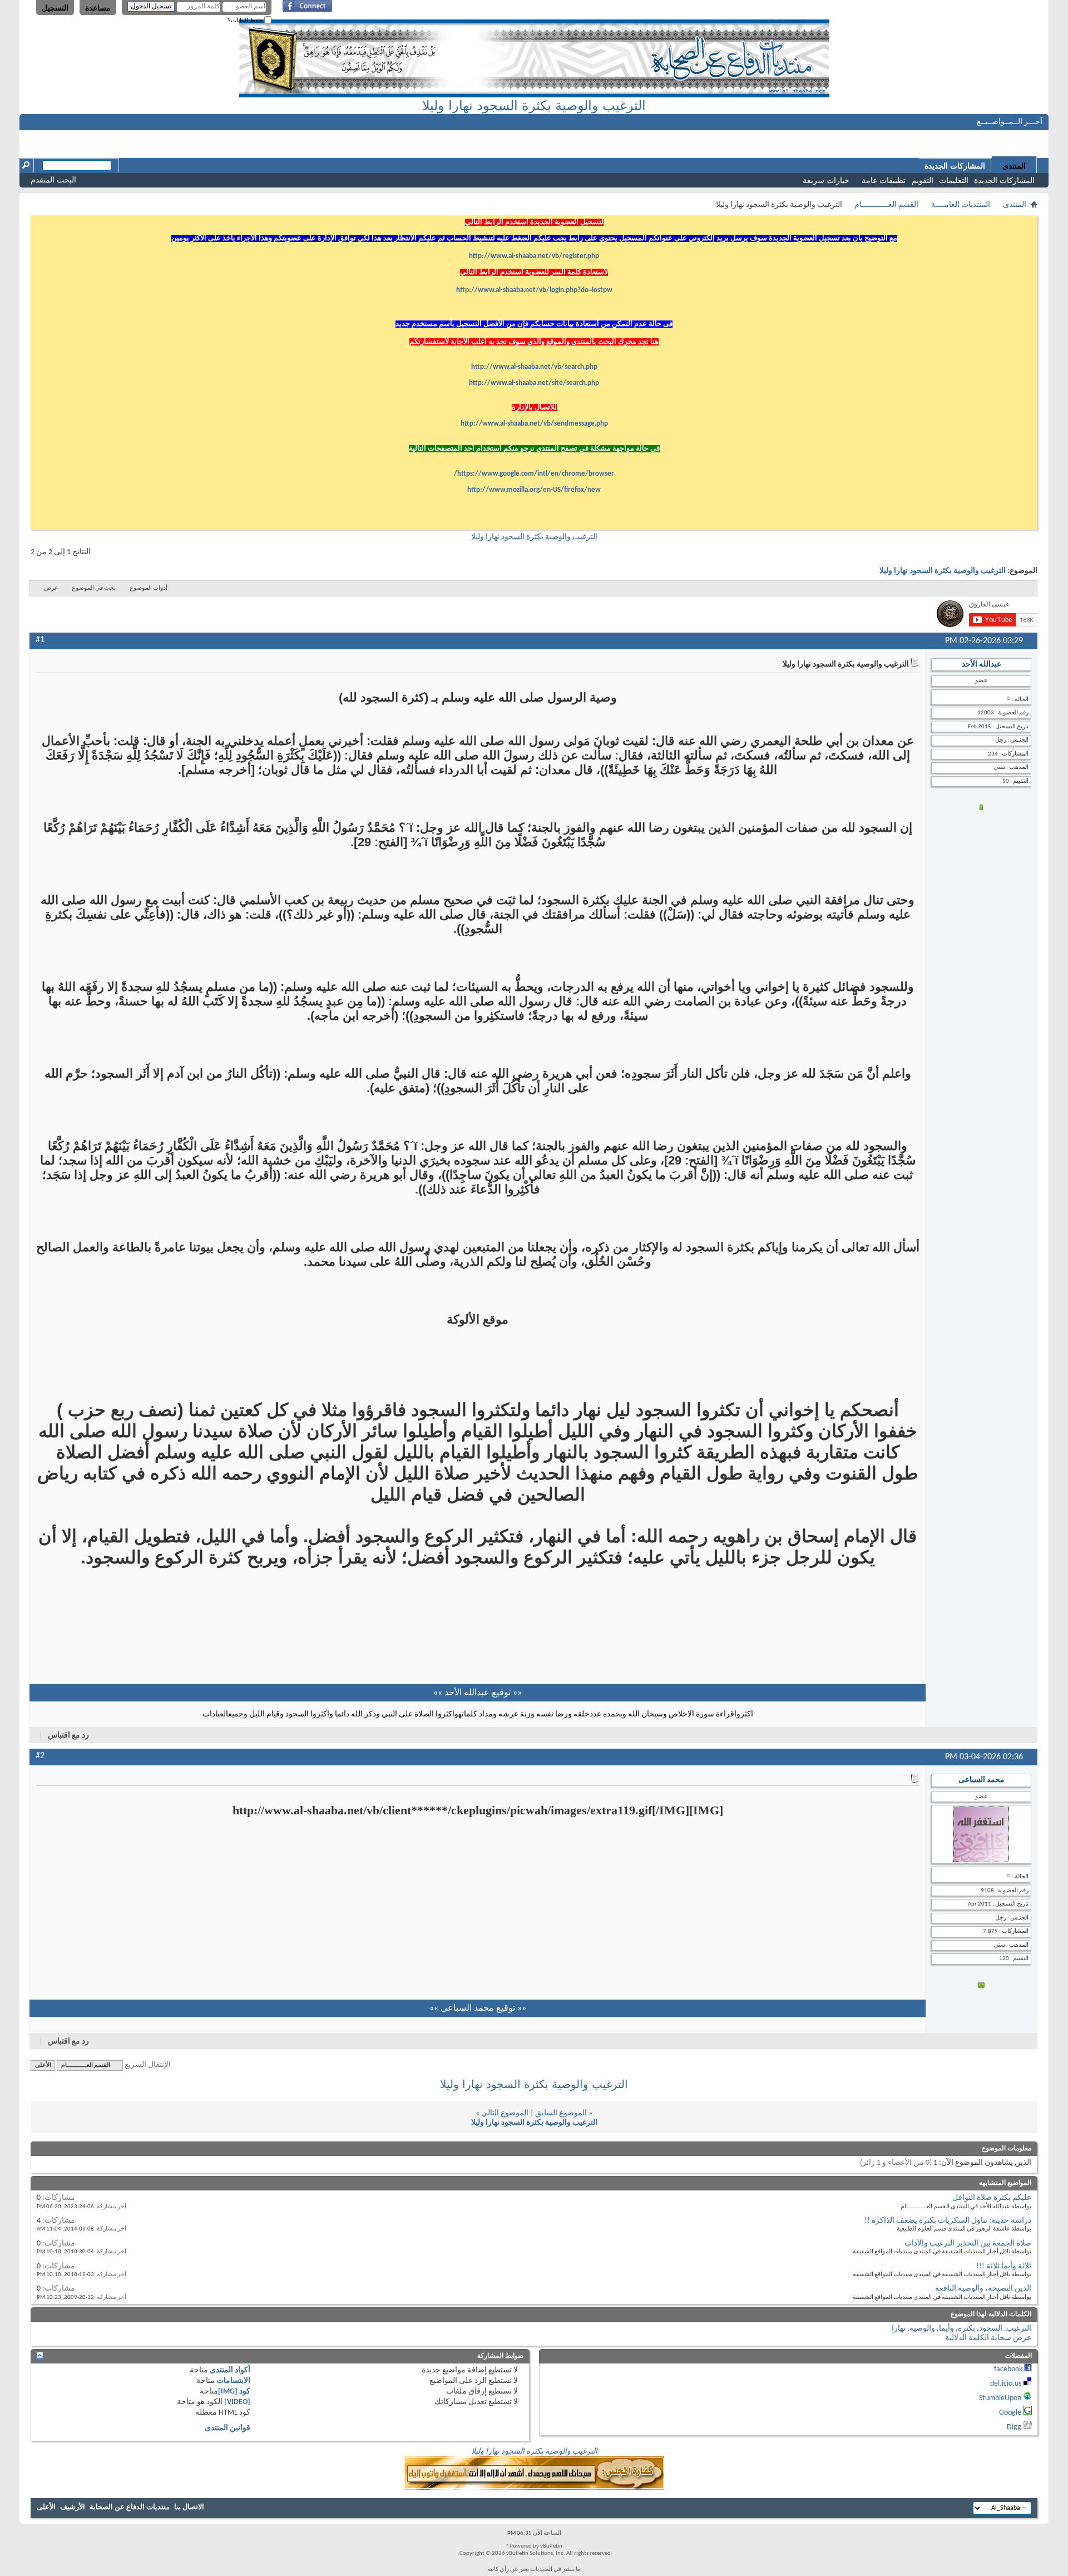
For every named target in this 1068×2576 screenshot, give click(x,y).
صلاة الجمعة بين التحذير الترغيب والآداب (968, 2244)
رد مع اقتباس (68, 1736)
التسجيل (55, 8)
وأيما (946, 2329)
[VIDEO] (237, 2402)
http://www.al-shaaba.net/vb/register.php (534, 256)
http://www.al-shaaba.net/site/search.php (534, 383)
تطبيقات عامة (884, 180)
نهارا (899, 2329)
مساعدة (98, 8)
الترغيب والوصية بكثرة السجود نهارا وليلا (534, 105)
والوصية (922, 2329)
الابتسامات (233, 2381)
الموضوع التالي (505, 2113)
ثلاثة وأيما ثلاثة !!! (1004, 2266)
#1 (40, 640)
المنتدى (1014, 166)
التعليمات (954, 180)
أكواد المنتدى (230, 2370)
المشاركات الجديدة (1004, 180)
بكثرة (966, 2329)
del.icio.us (1006, 2384)
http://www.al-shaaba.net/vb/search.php (534, 367)
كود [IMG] (234, 2392)
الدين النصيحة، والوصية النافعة (983, 2289)
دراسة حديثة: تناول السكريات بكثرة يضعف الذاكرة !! (948, 2221)
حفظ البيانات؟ (246, 20)
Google (1010, 2413)
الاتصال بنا (189, 2507)
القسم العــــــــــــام (886, 205)
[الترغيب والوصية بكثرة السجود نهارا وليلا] (534, 2488)
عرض (51, 588)
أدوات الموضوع (149, 588)
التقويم (923, 180)
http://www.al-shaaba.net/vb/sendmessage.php (534, 424)
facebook (1008, 2369)
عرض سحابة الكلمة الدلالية (988, 2338)
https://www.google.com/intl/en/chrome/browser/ (534, 474)
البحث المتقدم (53, 180)
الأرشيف (73, 2507)
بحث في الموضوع (94, 588)
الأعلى (43, 2066)
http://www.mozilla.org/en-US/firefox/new (534, 490)
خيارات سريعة (826, 180)
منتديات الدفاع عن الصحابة (130, 2507)
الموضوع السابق (561, 2113)
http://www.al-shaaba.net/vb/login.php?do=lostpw (534, 290)
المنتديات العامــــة (961, 205)
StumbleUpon (1000, 2398)
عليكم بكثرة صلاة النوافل (992, 2198)
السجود (991, 2329)
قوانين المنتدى (228, 2428)
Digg (1014, 2427)
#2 (40, 1756)
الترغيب (1019, 2329)
